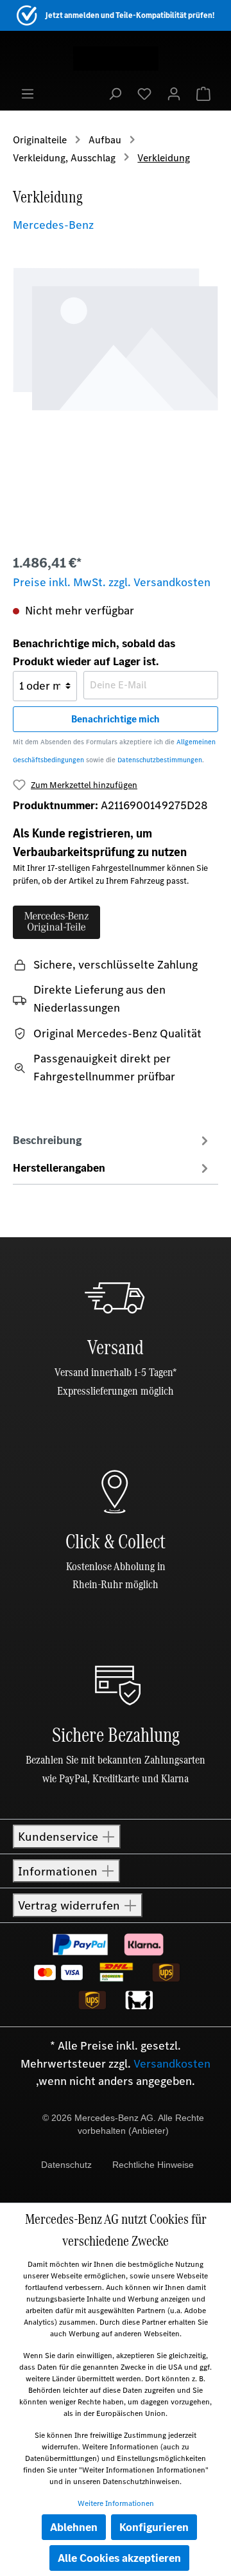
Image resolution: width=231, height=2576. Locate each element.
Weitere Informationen (116, 2503)
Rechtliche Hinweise (153, 2165)
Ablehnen (74, 2527)
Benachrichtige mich (116, 719)
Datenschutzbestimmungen (160, 760)
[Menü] (28, 93)
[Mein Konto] (174, 93)
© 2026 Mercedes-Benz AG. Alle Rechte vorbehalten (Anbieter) (123, 2124)
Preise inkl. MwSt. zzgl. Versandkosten (112, 582)
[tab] (112, 1140)
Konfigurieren (154, 2527)
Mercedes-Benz (53, 225)
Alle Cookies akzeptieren (119, 2558)
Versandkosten (172, 2064)
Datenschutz (66, 2165)
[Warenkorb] (203, 93)
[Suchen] (115, 93)
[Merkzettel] (144, 93)
